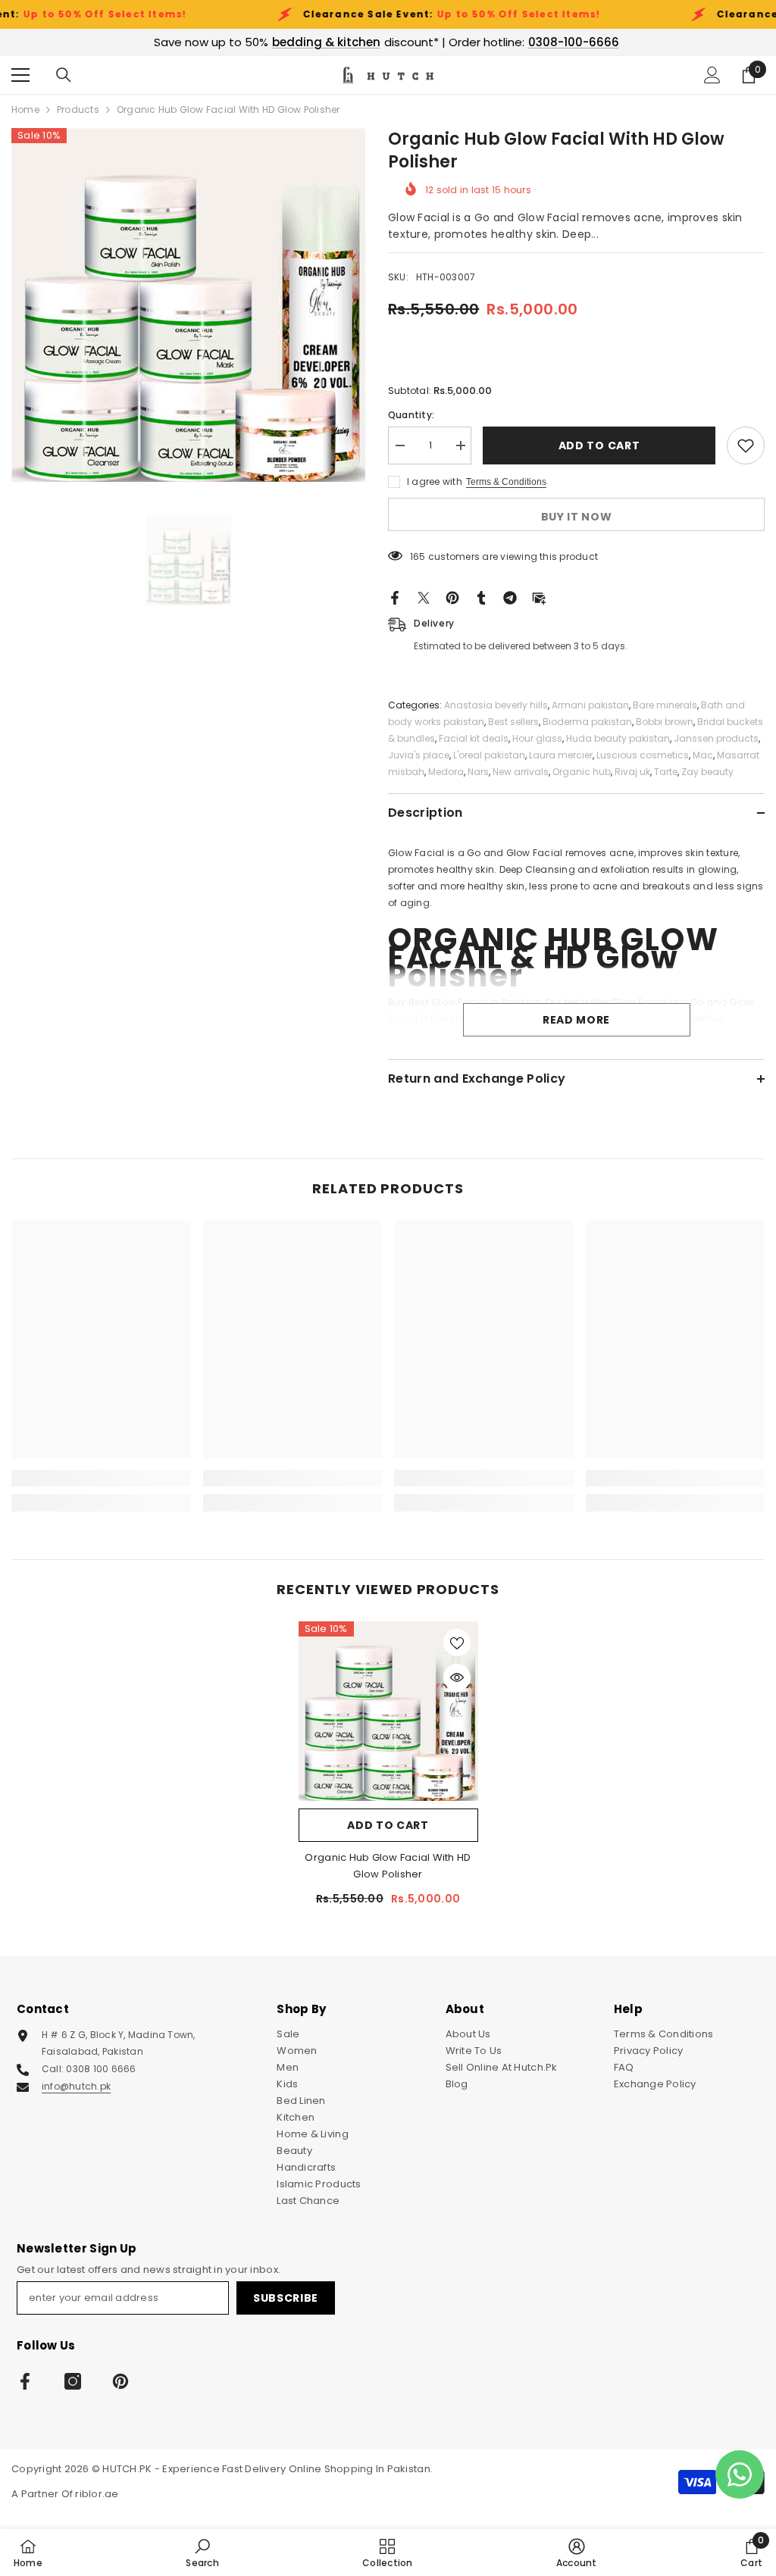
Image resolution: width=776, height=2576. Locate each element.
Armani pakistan (590, 705)
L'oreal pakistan (489, 755)
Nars (478, 772)
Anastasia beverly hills (496, 705)
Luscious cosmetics (643, 755)
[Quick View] (457, 1677)
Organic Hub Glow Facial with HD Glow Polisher (388, 1866)
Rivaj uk (632, 772)
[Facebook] (395, 597)
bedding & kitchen (326, 42)
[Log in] (712, 75)
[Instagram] (73, 2381)
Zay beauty (707, 772)
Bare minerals (665, 705)
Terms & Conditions (506, 482)
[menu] (20, 75)
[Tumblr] (481, 597)
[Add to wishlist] (746, 445)
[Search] (64, 75)
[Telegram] (510, 597)
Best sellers (513, 722)
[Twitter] (424, 597)
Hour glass (537, 738)
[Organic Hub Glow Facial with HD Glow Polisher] (388, 1711)
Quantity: (411, 415)
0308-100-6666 (574, 42)
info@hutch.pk (76, 2086)
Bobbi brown (665, 722)
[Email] (539, 597)
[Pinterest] (452, 597)
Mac (703, 755)
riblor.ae (97, 2494)
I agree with (435, 481)
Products (78, 109)
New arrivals (521, 772)
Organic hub (582, 772)
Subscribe (286, 2298)
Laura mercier (561, 755)
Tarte (666, 772)
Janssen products (716, 738)
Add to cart (602, 445)
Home (25, 109)
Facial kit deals (474, 738)
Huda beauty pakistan (618, 738)
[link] (101, 1478)
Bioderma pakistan (587, 722)
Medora (446, 772)
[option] (188, 305)
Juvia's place (419, 755)
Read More (576, 1020)
